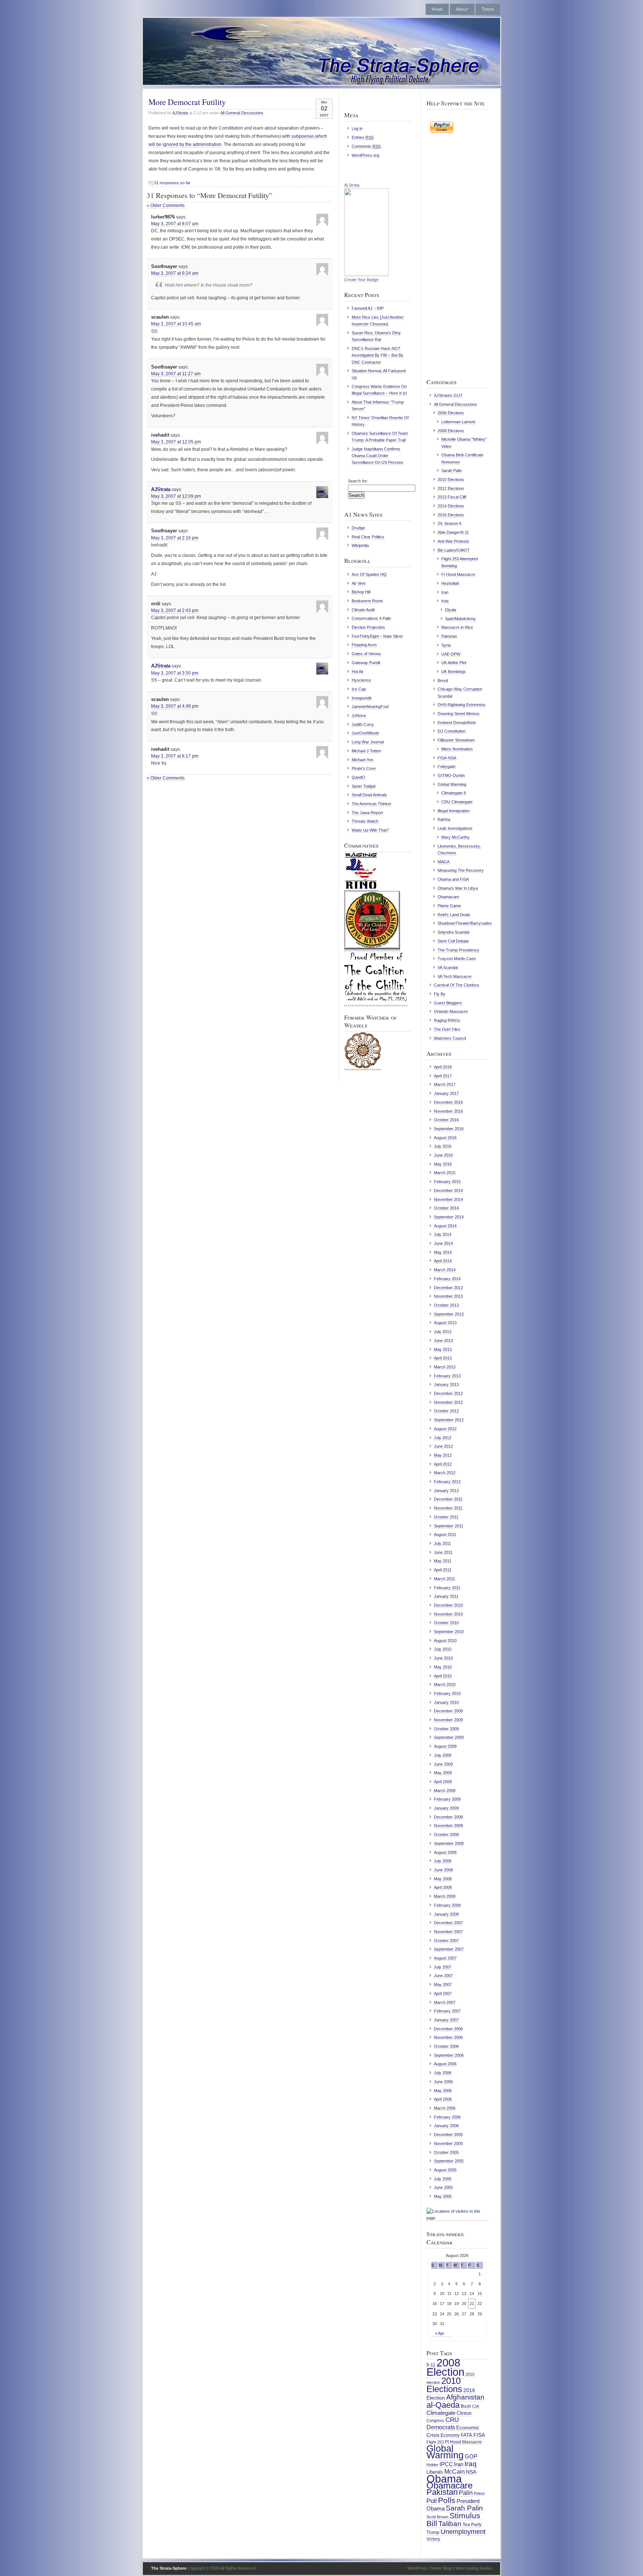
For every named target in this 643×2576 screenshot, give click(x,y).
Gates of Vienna (366, 654)
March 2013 (445, 1367)
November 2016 (448, 1111)
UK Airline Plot (454, 663)
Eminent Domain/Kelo (457, 723)
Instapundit (362, 698)
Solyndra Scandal (453, 932)
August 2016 (445, 1138)
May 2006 (443, 2091)
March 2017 (445, 1084)
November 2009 (448, 1720)
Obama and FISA (453, 879)
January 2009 (446, 1808)
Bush (466, 2406)
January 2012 (446, 1491)
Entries (363, 137)
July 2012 (443, 1438)
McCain (455, 2471)
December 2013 (448, 1288)
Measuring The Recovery (461, 870)
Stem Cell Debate (453, 941)
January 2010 (446, 1702)
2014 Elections (451, 506)
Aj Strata (352, 185)
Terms (488, 9)
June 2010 (443, 1658)
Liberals (435, 2472)
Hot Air (358, 672)
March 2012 (445, 1473)
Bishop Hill (361, 592)
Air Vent (359, 583)
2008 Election (445, 2367)
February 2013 (447, 1376)
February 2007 (447, 2011)
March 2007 (445, 2002)
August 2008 (445, 1852)
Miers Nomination (457, 749)
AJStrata (180, 113)
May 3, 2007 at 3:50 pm (175, 673)
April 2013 (443, 1358)
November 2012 (448, 1402)
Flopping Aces (364, 645)
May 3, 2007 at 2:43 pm (175, 610)
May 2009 (443, 1773)
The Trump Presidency (458, 950)
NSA (471, 2472)
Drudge (358, 528)
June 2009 (443, 1764)
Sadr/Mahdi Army (460, 619)
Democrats (441, 2427)
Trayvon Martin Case (457, 959)
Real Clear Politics (368, 537)
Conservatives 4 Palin (371, 618)
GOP (471, 2457)
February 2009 (447, 1799)
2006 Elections (451, 413)
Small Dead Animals (369, 795)
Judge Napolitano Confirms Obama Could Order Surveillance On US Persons (378, 456)
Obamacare (448, 897)
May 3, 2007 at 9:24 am (175, 273)
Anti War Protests (453, 541)
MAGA (444, 862)
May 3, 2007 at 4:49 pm (175, 706)
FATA (466, 2435)
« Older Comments (166, 205)
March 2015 (445, 1173)
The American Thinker (372, 804)
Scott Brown (437, 2517)
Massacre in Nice (457, 627)
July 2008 (443, 1861)
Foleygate (447, 766)
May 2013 (443, 1349)
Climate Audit (363, 610)
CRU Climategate (457, 802)
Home (437, 9)
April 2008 (443, 1887)
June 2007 (443, 1976)
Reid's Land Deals (454, 915)
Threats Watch (365, 821)
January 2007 (446, 2020)
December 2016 (448, 1102)
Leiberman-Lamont (458, 422)
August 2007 (445, 1958)
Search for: (358, 481)
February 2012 (447, 1482)
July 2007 (443, 1967)
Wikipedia (360, 545)
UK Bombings (454, 672)
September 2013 (449, 1314)
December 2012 (448, 1393)
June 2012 (443, 1446)
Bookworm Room (367, 601)
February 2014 (447, 1279)
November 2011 (448, 1508)
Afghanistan (465, 2397)
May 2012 (443, 1455)
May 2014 (443, 1252)
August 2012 (445, 1429)
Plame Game (449, 906)
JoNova (359, 715)
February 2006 (447, 2117)
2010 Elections (451, 479)
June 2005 (443, 2187)
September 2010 (449, 1632)
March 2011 (444, 1579)
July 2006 (443, 2073)
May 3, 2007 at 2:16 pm (175, 538)
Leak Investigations (455, 828)
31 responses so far (172, 183)
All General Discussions (242, 113)
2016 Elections (451, 515)
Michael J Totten (366, 751)
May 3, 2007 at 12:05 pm (176, 442)
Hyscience (361, 680)
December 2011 (448, 1499)
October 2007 (446, 1941)
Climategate (441, 2413)
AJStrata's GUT (448, 395)
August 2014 (445, 1226)
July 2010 (443, 1649)
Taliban (450, 2524)
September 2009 (449, 1737)
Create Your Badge (361, 280)
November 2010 (448, 1614)
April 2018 (443, 1067)
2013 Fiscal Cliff (452, 497)
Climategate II (454, 793)
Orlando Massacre (451, 1011)
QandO (358, 777)
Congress (435, 2420)
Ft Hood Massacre (458, 574)
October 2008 (446, 1834)
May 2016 (443, 1164)
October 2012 (446, 1411)
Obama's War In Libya (458, 888)
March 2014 (445, 1270)
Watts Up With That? (370, 830)
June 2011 (443, 1552)
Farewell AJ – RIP (368, 308)
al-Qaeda (443, 2405)
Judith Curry (363, 724)
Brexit (443, 680)
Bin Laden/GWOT (454, 550)
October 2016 (446, 1120)
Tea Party (472, 2525)
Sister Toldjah (364, 786)
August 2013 (445, 1323)
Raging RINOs (447, 1020)
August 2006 (445, 2064)
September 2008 (449, 1843)
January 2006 (446, 2126)
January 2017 (446, 1093)
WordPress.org (365, 155)
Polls (447, 2500)
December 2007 (448, 1923)
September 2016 (449, 1129)
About (462, 9)
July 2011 (442, 1543)
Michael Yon (362, 760)
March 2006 (445, 2108)
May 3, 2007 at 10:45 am (176, 324)
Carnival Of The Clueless (457, 985)
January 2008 (446, 1914)
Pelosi (479, 2493)
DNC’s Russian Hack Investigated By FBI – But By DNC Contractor (378, 355)
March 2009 (445, 1791)
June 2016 (443, 1155)
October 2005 (446, 2152)
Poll (432, 2501)
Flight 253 (435, 2442)
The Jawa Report (367, 813)
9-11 (431, 2365)
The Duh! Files (447, 1029)
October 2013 (446, 1305)
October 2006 (446, 2046)
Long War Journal (368, 742)
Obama (444, 2479)
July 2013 (443, 1332)
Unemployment (463, 2532)
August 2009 (445, 1746)
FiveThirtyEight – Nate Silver (377, 636)
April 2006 (443, 2099)
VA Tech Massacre (455, 976)
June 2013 (443, 1340)
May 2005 (443, 2196)
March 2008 (445, 1896)
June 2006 (443, 2082)
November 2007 (448, 1932)
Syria (446, 645)
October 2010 (446, 1623)
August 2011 (445, 1534)
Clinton (464, 2413)
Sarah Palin (452, 471)
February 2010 (447, 1693)
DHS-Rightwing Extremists (462, 705)
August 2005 (445, 2170)
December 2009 (448, 1711)
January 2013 (446, 1384)
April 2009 (443, 1782)
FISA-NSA (447, 758)
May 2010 (443, 1667)
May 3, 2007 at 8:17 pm (175, 756)
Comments (366, 146)
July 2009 (443, 1755)
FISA (479, 2435)
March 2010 (445, 1684)
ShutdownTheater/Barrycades (465, 923)
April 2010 (443, 1676)
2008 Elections (451, 431)
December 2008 (448, 1817)
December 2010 (448, 1605)
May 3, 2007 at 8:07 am (175, 224)
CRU (452, 2420)
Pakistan (449, 636)
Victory (433, 2539)
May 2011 (443, 1561)
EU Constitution (452, 731)
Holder (432, 2465)
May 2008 (443, 1879)
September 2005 (449, 2161)
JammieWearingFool (370, 707)
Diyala (451, 610)
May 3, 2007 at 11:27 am (176, 374)
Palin (466, 2493)
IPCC (446, 2464)
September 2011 (449, 1526)
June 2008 (443, 1870)
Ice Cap (359, 689)
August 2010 (445, 1641)
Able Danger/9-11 (453, 532)
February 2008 (447, 1905)
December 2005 (448, 2135)
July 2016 (443, 1146)
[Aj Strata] (367, 274)
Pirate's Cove (364, 768)
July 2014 (443, 1234)
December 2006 (448, 2029)
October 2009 (446, 1729)
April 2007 (443, 1993)
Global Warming (452, 784)
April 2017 (443, 1076)
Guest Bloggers (448, 1003)
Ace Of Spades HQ (369, 574)
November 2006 (448, 2037)
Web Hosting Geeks (474, 2568)
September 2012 (449, 1420)
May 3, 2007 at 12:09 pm (176, 496)
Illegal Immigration (454, 811)
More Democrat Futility (187, 102)
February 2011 (447, 1588)
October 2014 (446, 1208)
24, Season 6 (450, 523)
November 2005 (448, 2143)
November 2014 (448, 1199)
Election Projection (368, 627)
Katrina (444, 819)
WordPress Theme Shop (430, 2568)
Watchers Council (450, 1038)
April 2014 (443, 1261)
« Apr (440, 2333)
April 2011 (443, 1570)
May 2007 (443, 1984)
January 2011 (446, 1596)
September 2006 (449, 2055)
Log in (357, 128)
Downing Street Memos (459, 714)
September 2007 (449, 1949)
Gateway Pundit (366, 663)
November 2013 (448, 1296)
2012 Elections (451, 488)
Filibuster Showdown (456, 740)
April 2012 (443, 1464)
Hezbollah (450, 583)
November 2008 (448, 1826)
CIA (476, 2406)
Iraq (445, 601)
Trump (433, 2532)
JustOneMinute (365, 733)
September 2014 (449, 1217)
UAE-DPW (451, 654)
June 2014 (443, 1243)
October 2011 (446, 1517)
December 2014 (448, 1190)
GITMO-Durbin (451, 775)
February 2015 (447, 1182)
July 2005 (443, 2179)
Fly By (440, 994)
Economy (450, 2435)
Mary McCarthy (455, 837)
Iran (445, 592)
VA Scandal (448, 967)
